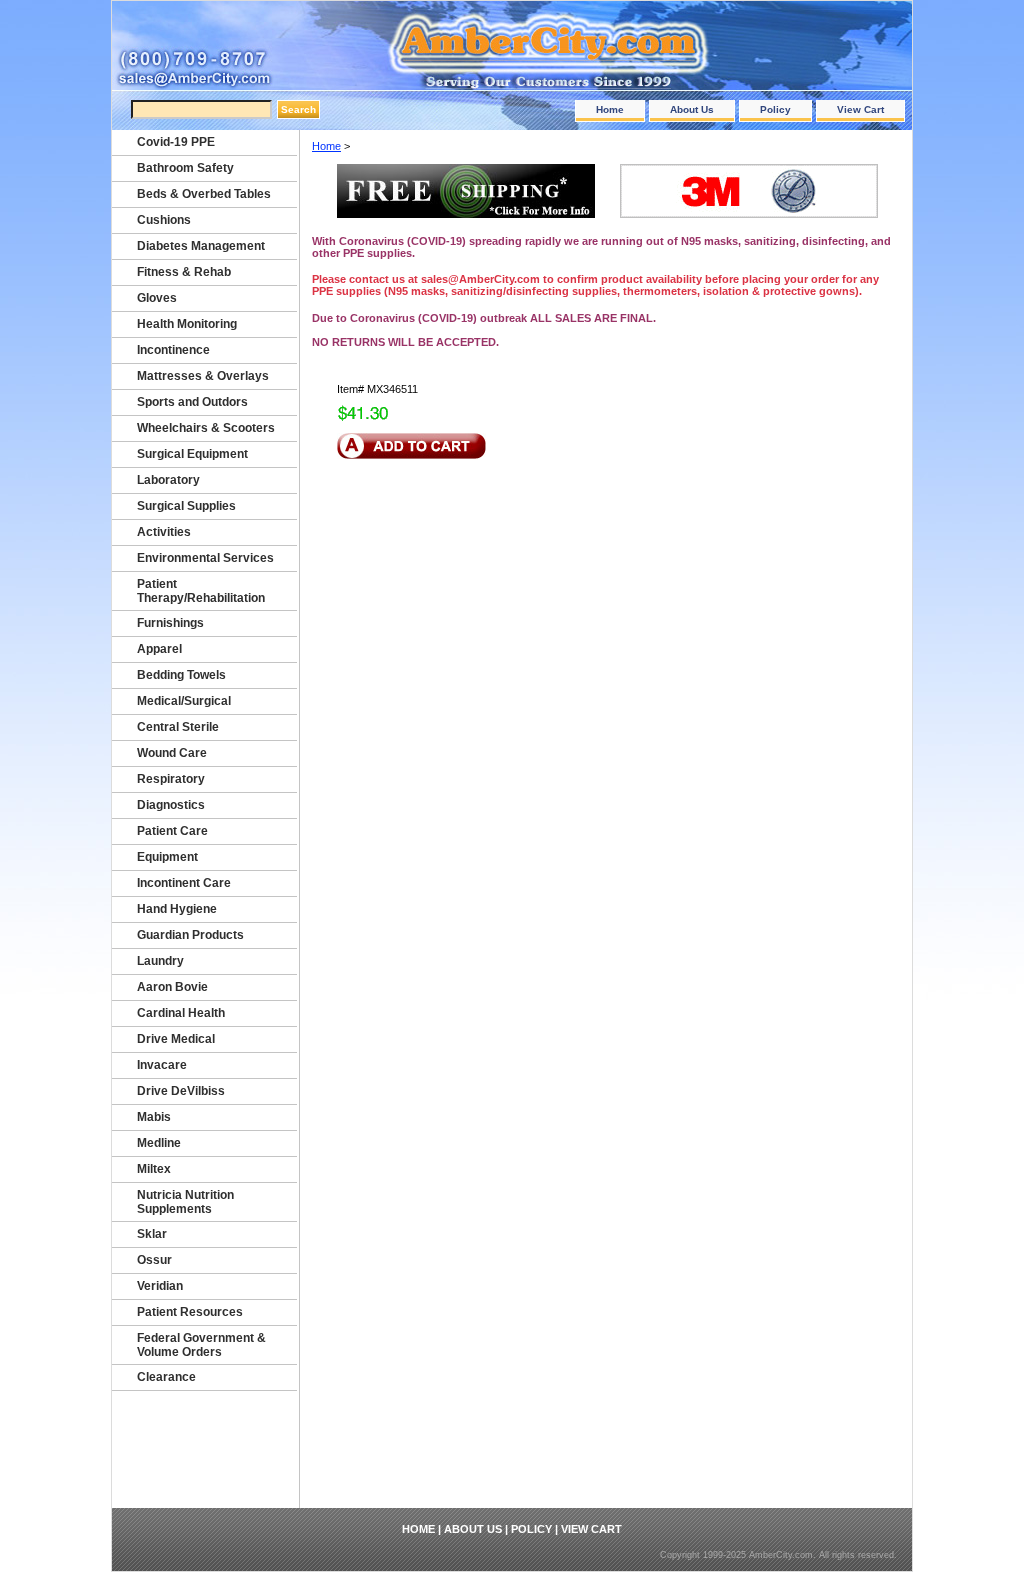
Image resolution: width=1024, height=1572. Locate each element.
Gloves (157, 298)
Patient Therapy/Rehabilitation (201, 591)
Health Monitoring (187, 324)
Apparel (159, 649)
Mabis (154, 1117)
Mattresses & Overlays (203, 376)
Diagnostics (171, 805)
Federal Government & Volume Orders (201, 1345)
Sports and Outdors (192, 402)
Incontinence (173, 350)
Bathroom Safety (185, 168)
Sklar (152, 1234)
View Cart (860, 109)
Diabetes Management (201, 246)
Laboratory (168, 480)
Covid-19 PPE (176, 142)
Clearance (166, 1377)
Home (610, 109)
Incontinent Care (184, 883)
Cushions (164, 220)
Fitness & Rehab (184, 272)
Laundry (160, 961)
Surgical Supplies (186, 506)
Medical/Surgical (184, 701)
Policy (775, 109)
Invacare (162, 1065)
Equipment (167, 857)
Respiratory (171, 779)
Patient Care (172, 831)
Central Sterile (178, 727)
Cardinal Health (181, 1013)
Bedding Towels (181, 675)
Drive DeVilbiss (181, 1091)
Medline (159, 1143)
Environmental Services (205, 558)
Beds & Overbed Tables (204, 194)
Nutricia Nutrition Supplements (185, 1202)
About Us (692, 109)
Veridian (160, 1286)
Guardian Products (190, 935)
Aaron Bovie (172, 987)
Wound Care (172, 753)
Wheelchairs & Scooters (206, 428)
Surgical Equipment (192, 454)
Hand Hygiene (177, 909)
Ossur (154, 1260)
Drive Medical (176, 1039)
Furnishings (170, 623)
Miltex (154, 1169)
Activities (164, 532)
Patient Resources (190, 1312)
